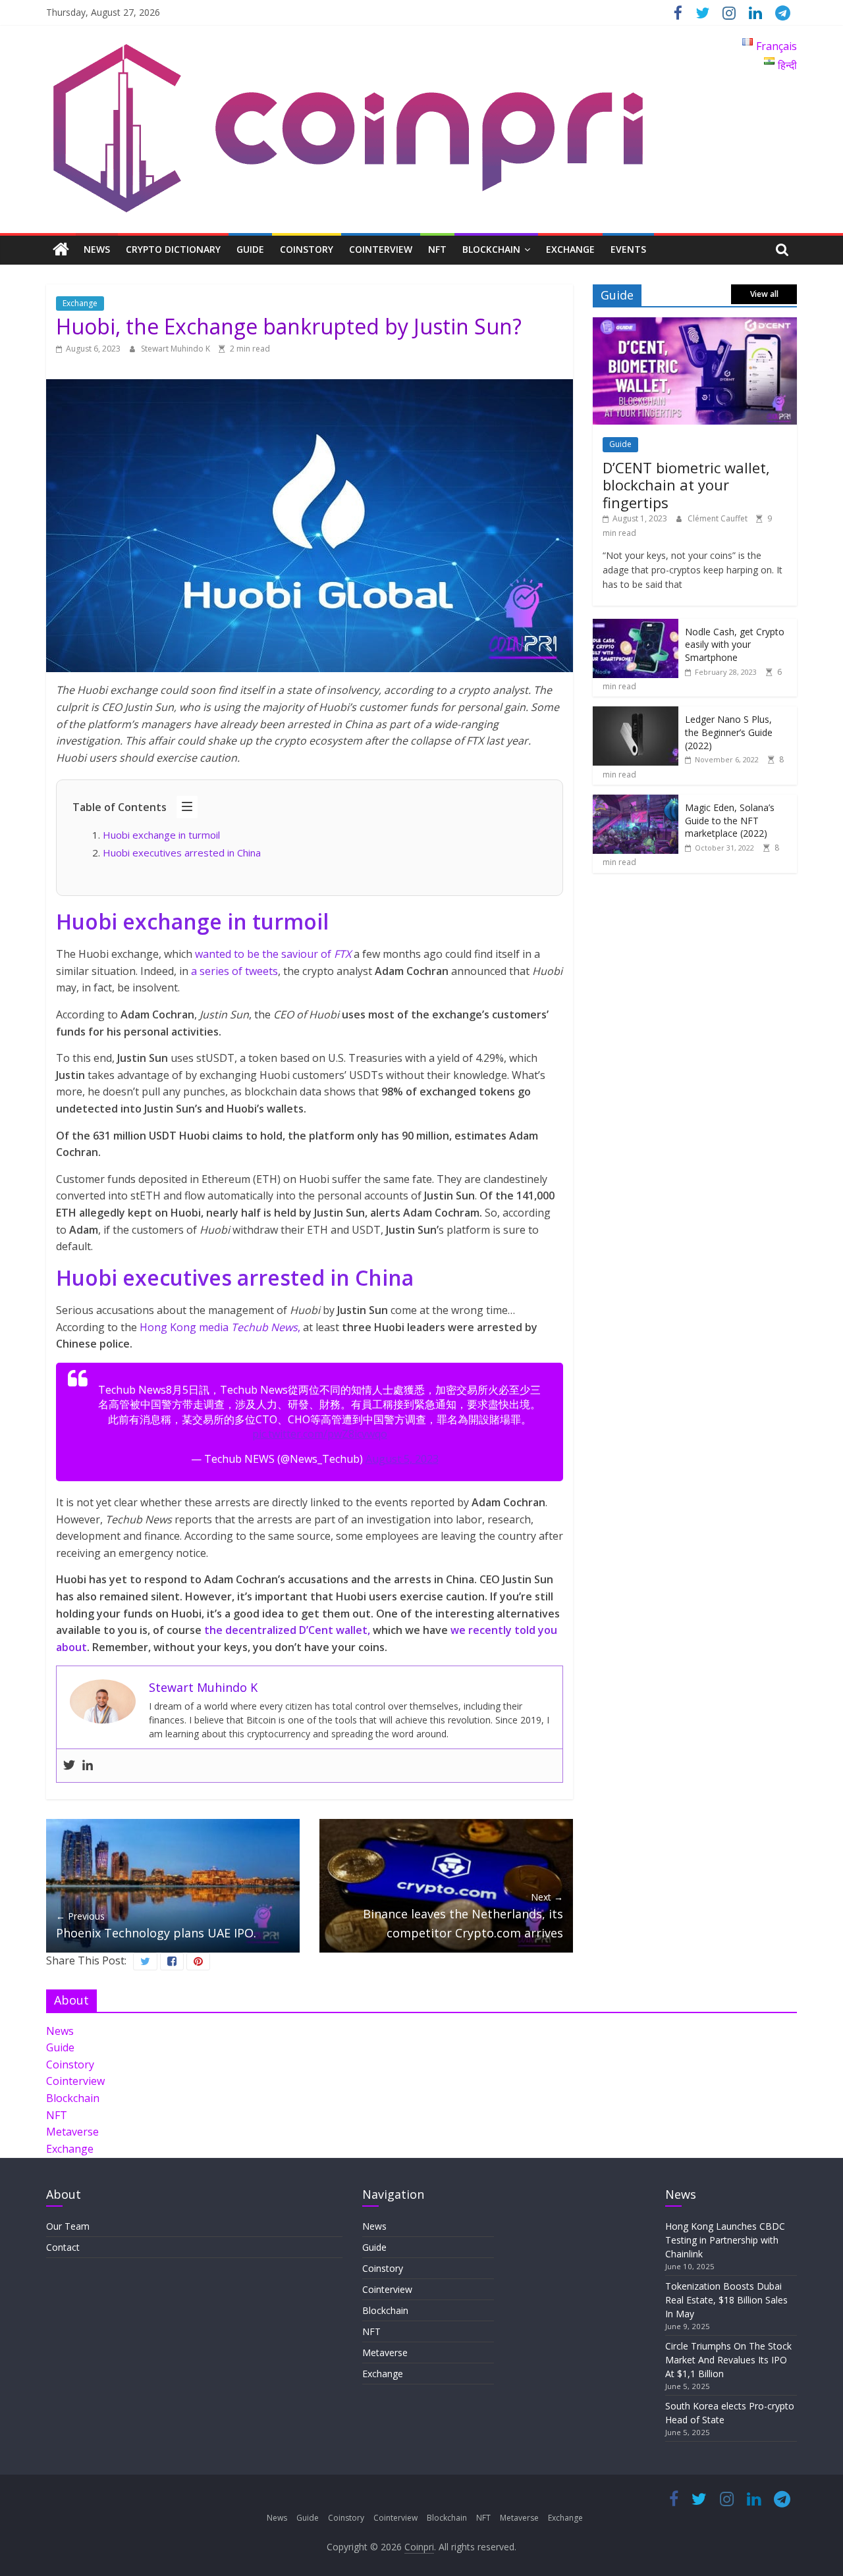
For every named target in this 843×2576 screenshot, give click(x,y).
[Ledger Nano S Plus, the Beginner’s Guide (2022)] (636, 713)
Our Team (68, 2226)
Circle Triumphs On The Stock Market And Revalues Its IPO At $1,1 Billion (728, 2360)
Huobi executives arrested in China (182, 853)
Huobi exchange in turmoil (161, 835)
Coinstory (307, 249)
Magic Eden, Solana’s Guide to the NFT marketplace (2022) (730, 820)
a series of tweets (234, 971)
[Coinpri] (61, 250)
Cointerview (381, 249)
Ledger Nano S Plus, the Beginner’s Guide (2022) (729, 732)
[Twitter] (69, 1766)
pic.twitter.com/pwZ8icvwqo (320, 1434)
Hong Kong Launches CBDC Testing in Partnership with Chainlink (725, 2240)
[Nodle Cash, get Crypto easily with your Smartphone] (636, 626)
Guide (250, 249)
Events (628, 249)
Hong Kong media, (221, 1327)
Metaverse (72, 2132)
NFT (437, 249)
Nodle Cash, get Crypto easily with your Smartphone (735, 644)
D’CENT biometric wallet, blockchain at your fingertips (686, 485)
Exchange (570, 249)
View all (764, 294)
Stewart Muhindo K (177, 349)
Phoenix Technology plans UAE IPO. (156, 1925)
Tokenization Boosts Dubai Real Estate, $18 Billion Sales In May (726, 2300)
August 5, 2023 (402, 1459)
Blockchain (491, 249)
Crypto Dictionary (173, 249)
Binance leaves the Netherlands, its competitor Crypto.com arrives (463, 1916)
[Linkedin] (88, 1766)
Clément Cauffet (719, 518)
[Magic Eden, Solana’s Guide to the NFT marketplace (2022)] (636, 802)
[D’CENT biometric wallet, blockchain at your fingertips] (695, 324)
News (97, 249)
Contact (63, 2247)
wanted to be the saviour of (273, 954)
